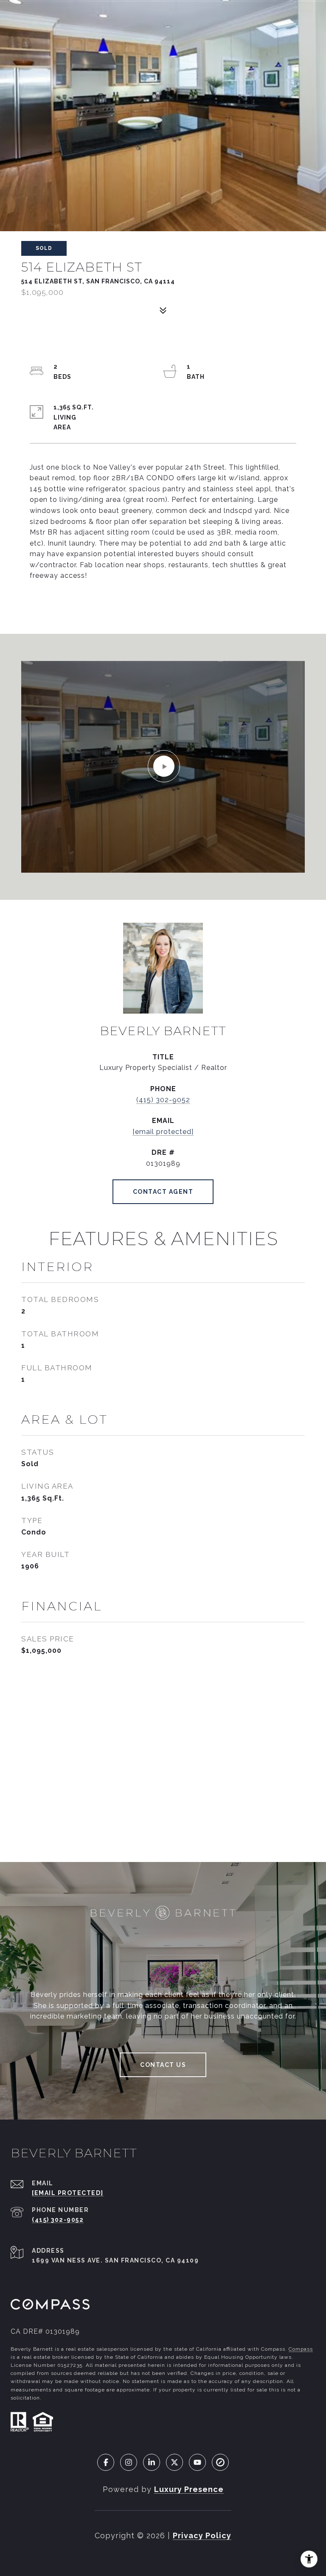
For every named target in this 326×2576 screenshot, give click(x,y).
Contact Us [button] (163, 2065)
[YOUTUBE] (197, 2462)
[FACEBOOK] (106, 2462)
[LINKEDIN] (152, 2462)
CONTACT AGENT (163, 1192)
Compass (301, 2349)
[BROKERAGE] (220, 2462)
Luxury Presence (189, 2489)
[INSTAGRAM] (129, 2462)
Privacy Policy (202, 2535)
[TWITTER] (174, 2462)
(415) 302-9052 (163, 1100)
